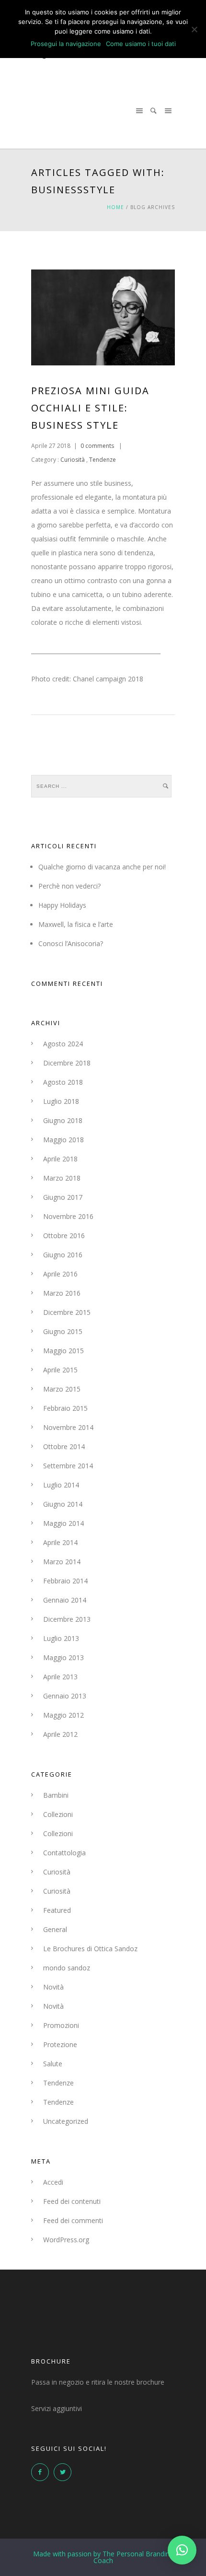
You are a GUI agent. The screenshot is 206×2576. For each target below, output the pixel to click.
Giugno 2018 (63, 1120)
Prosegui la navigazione (66, 44)
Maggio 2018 (63, 1140)
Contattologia (64, 1853)
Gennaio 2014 (65, 1600)
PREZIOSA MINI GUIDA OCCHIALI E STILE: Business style (90, 408)
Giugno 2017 (63, 1197)
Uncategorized (66, 2121)
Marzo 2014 (62, 1562)
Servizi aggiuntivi (57, 2408)
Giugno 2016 (63, 1255)
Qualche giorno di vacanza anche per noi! (102, 867)
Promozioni (61, 2025)
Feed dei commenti (73, 2220)
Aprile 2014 (60, 1542)
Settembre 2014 (68, 1466)
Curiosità (72, 460)
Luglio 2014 (61, 1485)
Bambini (56, 1795)
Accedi (53, 2182)
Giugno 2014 (63, 1504)
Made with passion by (103, 2557)
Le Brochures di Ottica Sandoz (90, 1949)
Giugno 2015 (63, 1331)
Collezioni (58, 1814)
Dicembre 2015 (67, 1312)
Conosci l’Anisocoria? (71, 943)
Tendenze (103, 460)
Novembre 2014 (68, 1427)
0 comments (97, 446)
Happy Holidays (62, 905)
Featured (57, 1910)
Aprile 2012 (60, 1734)
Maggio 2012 (63, 1715)
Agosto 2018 (63, 1082)
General (55, 1929)
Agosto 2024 (63, 1044)
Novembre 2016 (68, 1216)
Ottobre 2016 (64, 1235)
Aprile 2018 (60, 1159)
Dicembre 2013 (67, 1619)
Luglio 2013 (61, 1638)
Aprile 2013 (60, 1677)
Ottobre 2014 (64, 1446)
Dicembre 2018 (67, 1063)
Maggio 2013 (63, 1657)
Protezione (60, 2044)
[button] (182, 2550)
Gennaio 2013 (65, 1696)
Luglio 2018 (61, 1101)
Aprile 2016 (60, 1274)
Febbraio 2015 (65, 1408)
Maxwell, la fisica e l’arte (76, 924)
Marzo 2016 (62, 1293)
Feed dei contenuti (72, 2201)
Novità (53, 1987)
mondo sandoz (67, 1968)
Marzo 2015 (62, 1389)
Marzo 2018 (62, 1178)
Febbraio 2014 (65, 1581)
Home (115, 207)
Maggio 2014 (63, 1523)
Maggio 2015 (63, 1351)
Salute (53, 2064)
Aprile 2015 (60, 1370)
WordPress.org (66, 2240)
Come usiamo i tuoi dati (141, 44)
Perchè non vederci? (69, 886)
